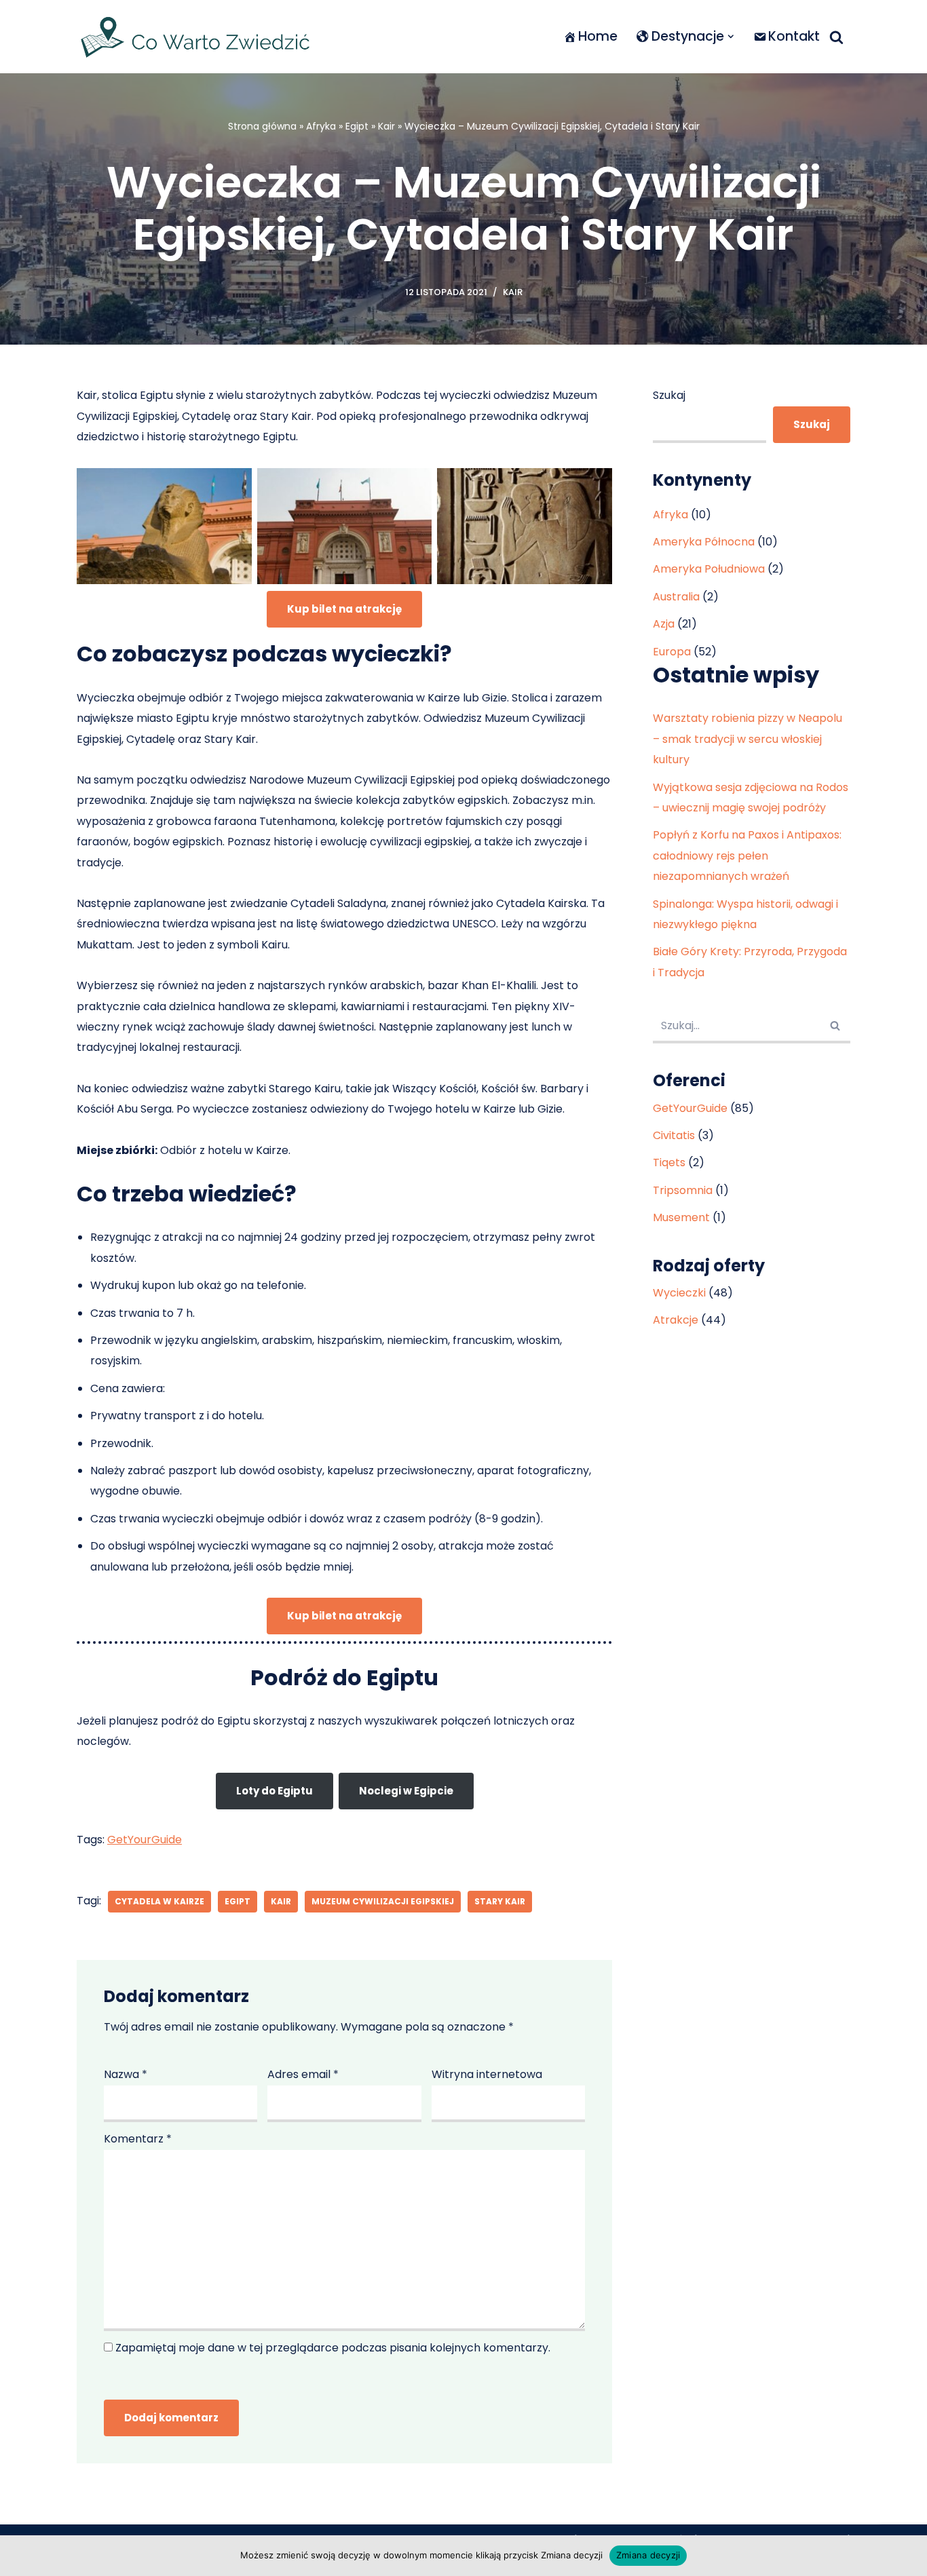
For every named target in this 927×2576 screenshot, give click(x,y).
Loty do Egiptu (275, 1791)
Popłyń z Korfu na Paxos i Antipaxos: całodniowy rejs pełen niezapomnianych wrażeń (747, 856)
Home (598, 36)
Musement (681, 1217)
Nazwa (126, 2074)
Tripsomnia (683, 1190)
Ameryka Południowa (709, 569)
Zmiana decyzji (648, 2555)
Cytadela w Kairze (159, 1901)
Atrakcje (676, 1320)
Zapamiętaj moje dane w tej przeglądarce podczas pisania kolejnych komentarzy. (333, 2348)
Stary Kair (500, 1901)
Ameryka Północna (704, 542)
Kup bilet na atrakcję (344, 609)
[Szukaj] (836, 37)
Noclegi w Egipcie (406, 1791)
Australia (676, 597)
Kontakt (794, 36)
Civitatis (674, 1135)
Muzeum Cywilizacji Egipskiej (383, 1901)
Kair (386, 126)
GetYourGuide (145, 1840)
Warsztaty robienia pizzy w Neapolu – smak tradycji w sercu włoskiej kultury (748, 739)
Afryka (321, 126)
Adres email (303, 2074)
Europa (672, 652)
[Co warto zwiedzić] (195, 37)
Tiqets (669, 1162)
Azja (664, 624)
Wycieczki (679, 1293)
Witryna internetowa (487, 2074)
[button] (731, 37)
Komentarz (138, 2139)
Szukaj (669, 395)
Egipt (357, 126)
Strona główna (262, 126)
